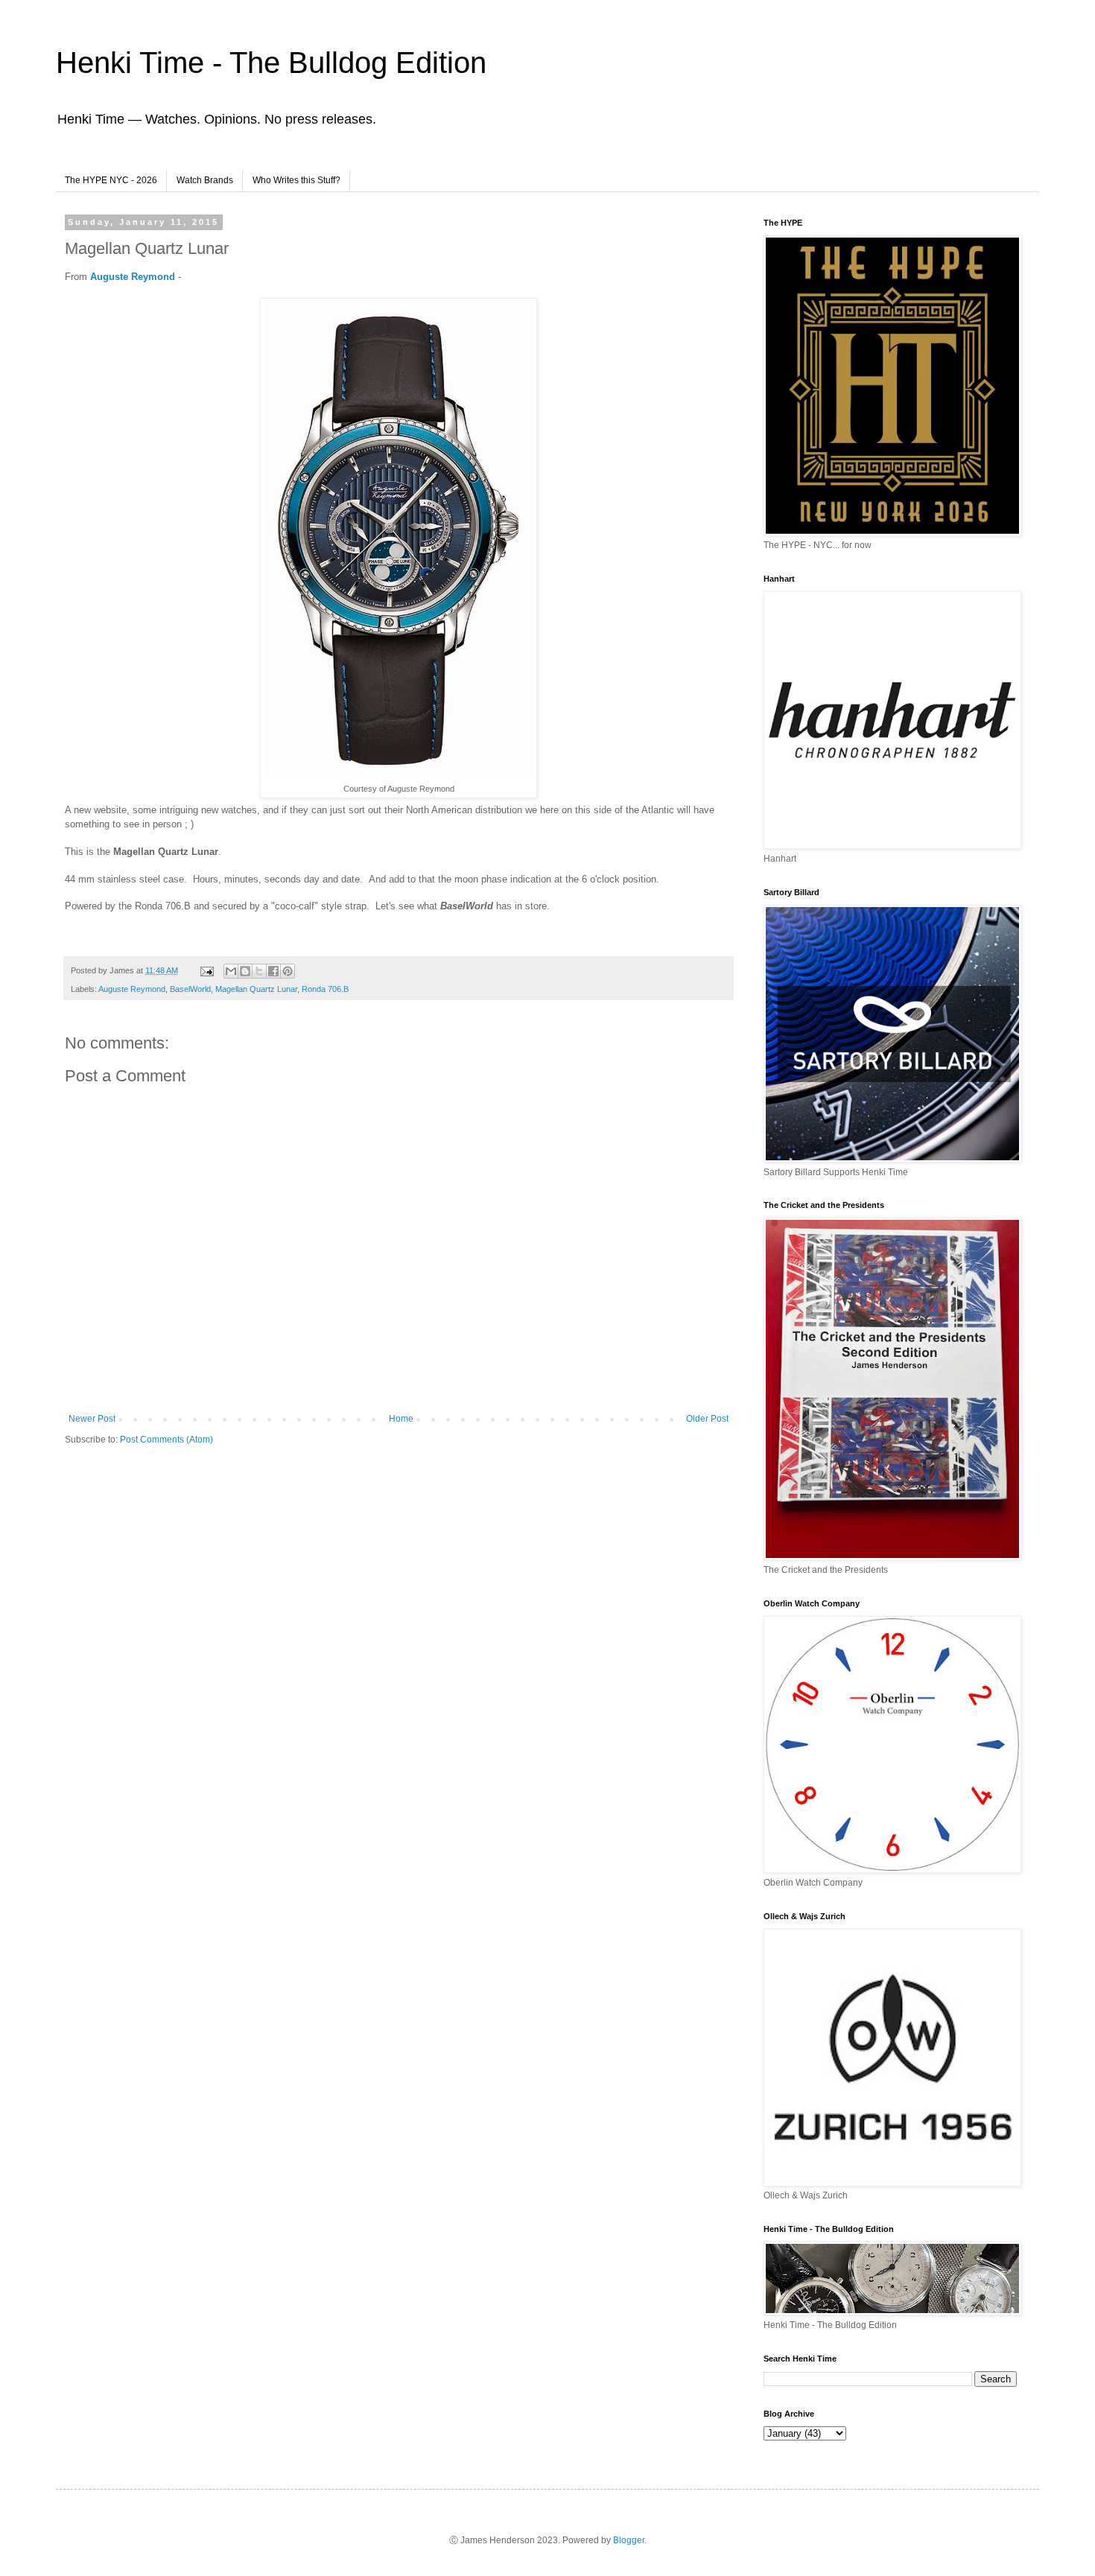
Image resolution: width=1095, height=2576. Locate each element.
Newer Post (92, 1419)
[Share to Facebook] (273, 971)
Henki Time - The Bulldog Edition (271, 63)
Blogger (629, 2540)
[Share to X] (259, 971)
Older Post (707, 1419)
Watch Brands (205, 180)
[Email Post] (206, 970)
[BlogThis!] (245, 971)
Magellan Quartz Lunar (256, 989)
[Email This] (231, 971)
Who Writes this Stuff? (296, 180)
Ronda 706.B (325, 989)
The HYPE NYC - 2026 (111, 180)
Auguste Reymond (133, 277)
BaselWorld (190, 989)
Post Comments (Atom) (166, 1440)
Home (401, 1419)
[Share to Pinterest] (288, 971)
